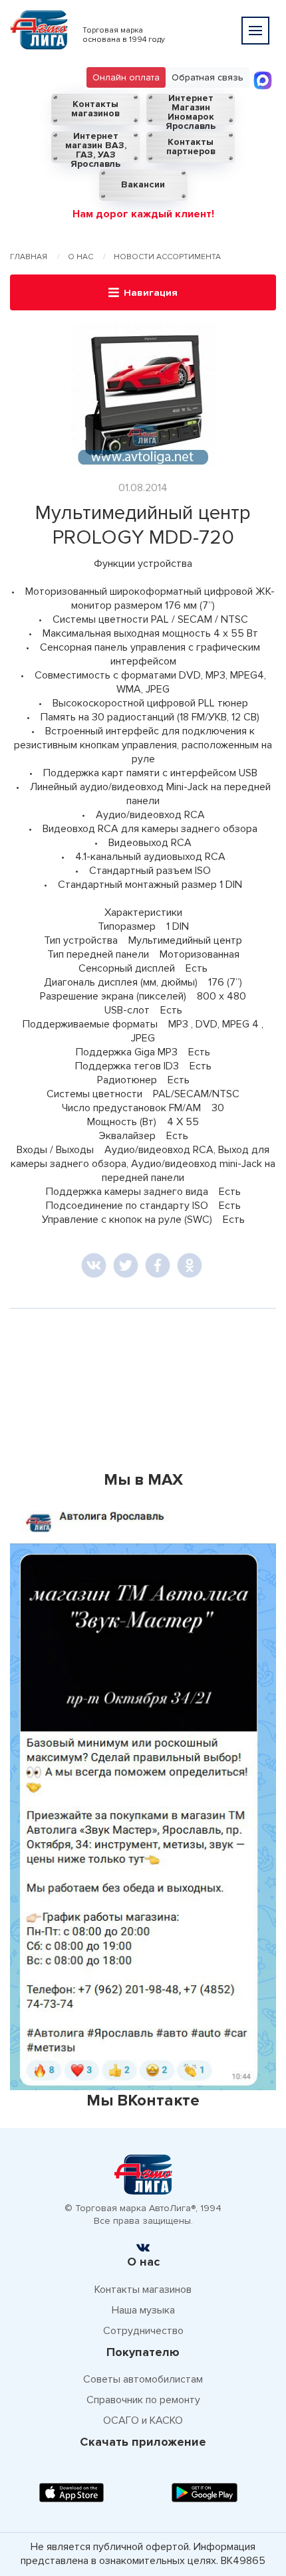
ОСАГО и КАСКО (143, 2420)
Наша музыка (143, 2310)
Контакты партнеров (191, 147)
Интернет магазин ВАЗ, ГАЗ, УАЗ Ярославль (96, 147)
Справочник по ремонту (143, 2400)
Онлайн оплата (126, 77)
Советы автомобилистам (143, 2379)
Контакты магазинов (95, 109)
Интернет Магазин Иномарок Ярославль (191, 109)
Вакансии (143, 184)
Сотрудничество (143, 2331)
